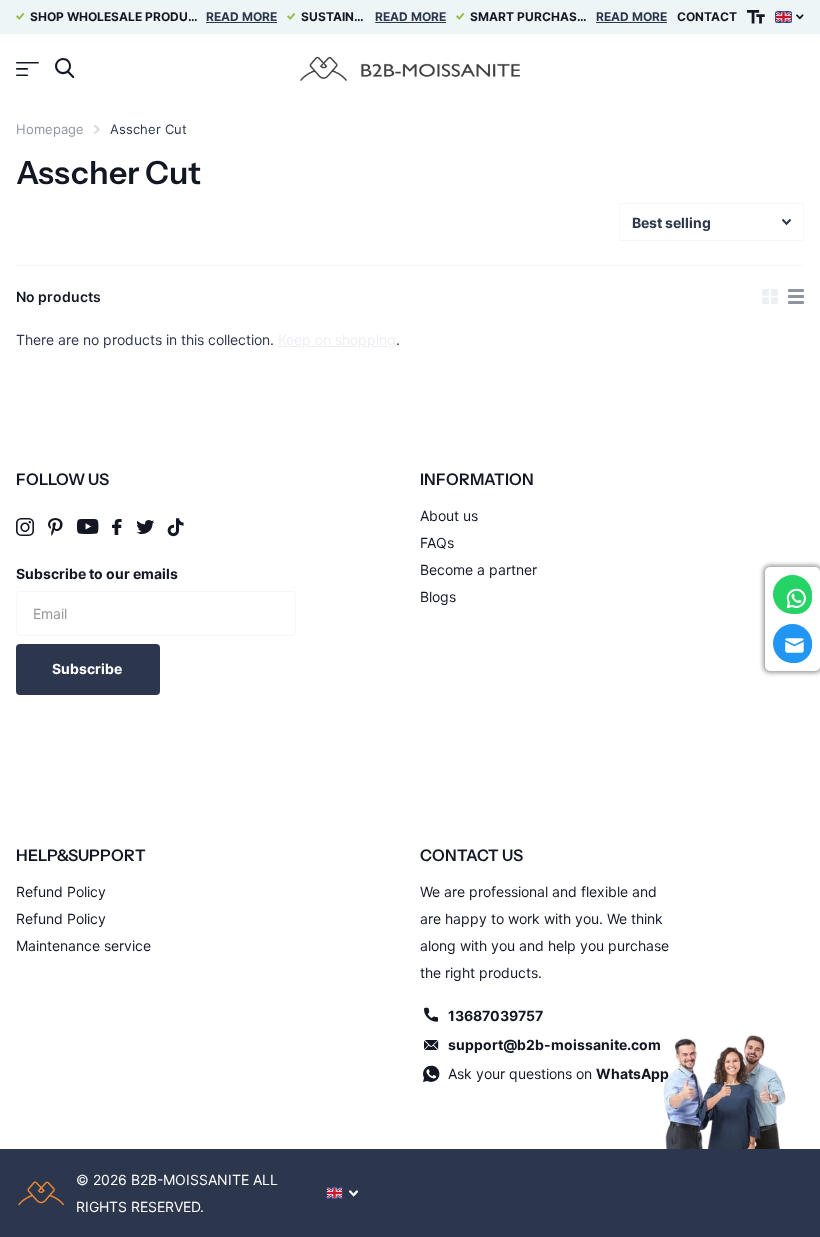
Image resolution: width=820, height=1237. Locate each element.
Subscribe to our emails (97, 573)
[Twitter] (145, 527)
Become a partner (478, 569)
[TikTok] (176, 527)
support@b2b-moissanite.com (554, 1044)
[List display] (796, 297)
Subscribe (88, 668)
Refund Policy (61, 891)
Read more (241, 16)
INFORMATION (477, 479)
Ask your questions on (558, 1073)
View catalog (27, 68)
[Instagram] (25, 527)
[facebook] (117, 527)
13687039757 (495, 1015)
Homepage (50, 129)
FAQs (437, 542)
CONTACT (707, 16)
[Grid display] (770, 297)
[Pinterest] (55, 527)
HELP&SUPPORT (81, 855)
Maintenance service (83, 945)
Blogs (438, 596)
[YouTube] (87, 527)
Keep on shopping (337, 339)
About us (449, 515)
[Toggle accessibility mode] (756, 17)
